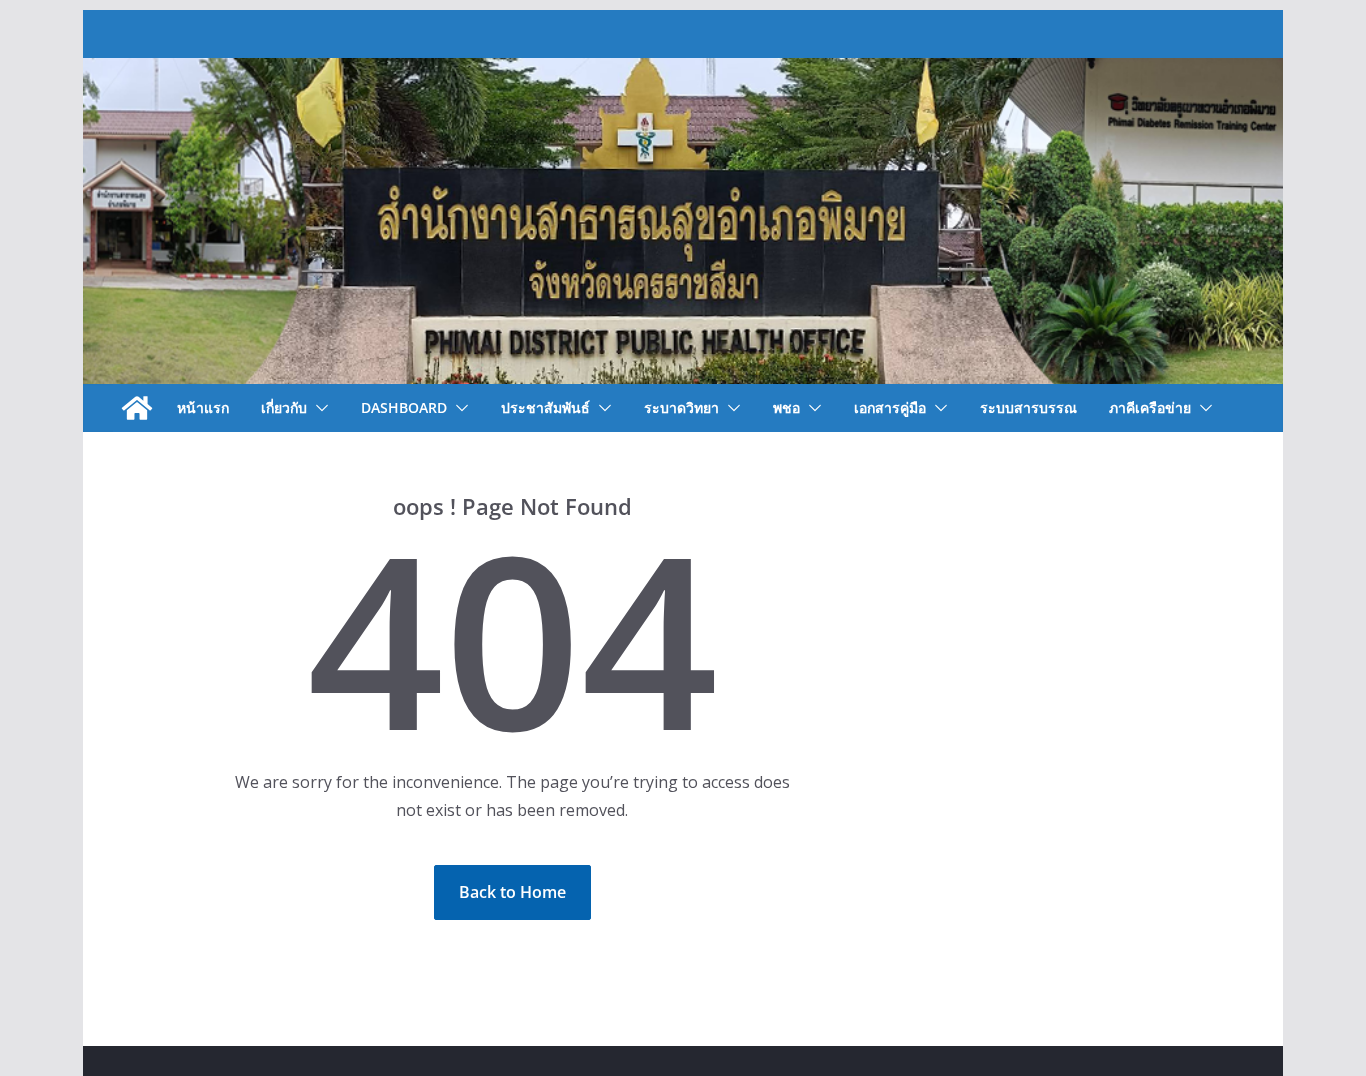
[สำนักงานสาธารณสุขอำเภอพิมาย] (137, 408)
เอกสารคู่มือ (890, 407)
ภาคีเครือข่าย (1150, 407)
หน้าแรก (203, 407)
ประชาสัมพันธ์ (545, 407)
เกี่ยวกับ (284, 407)
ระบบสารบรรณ (1028, 407)
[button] (318, 408)
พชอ (786, 407)
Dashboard (404, 407)
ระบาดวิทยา (681, 407)
